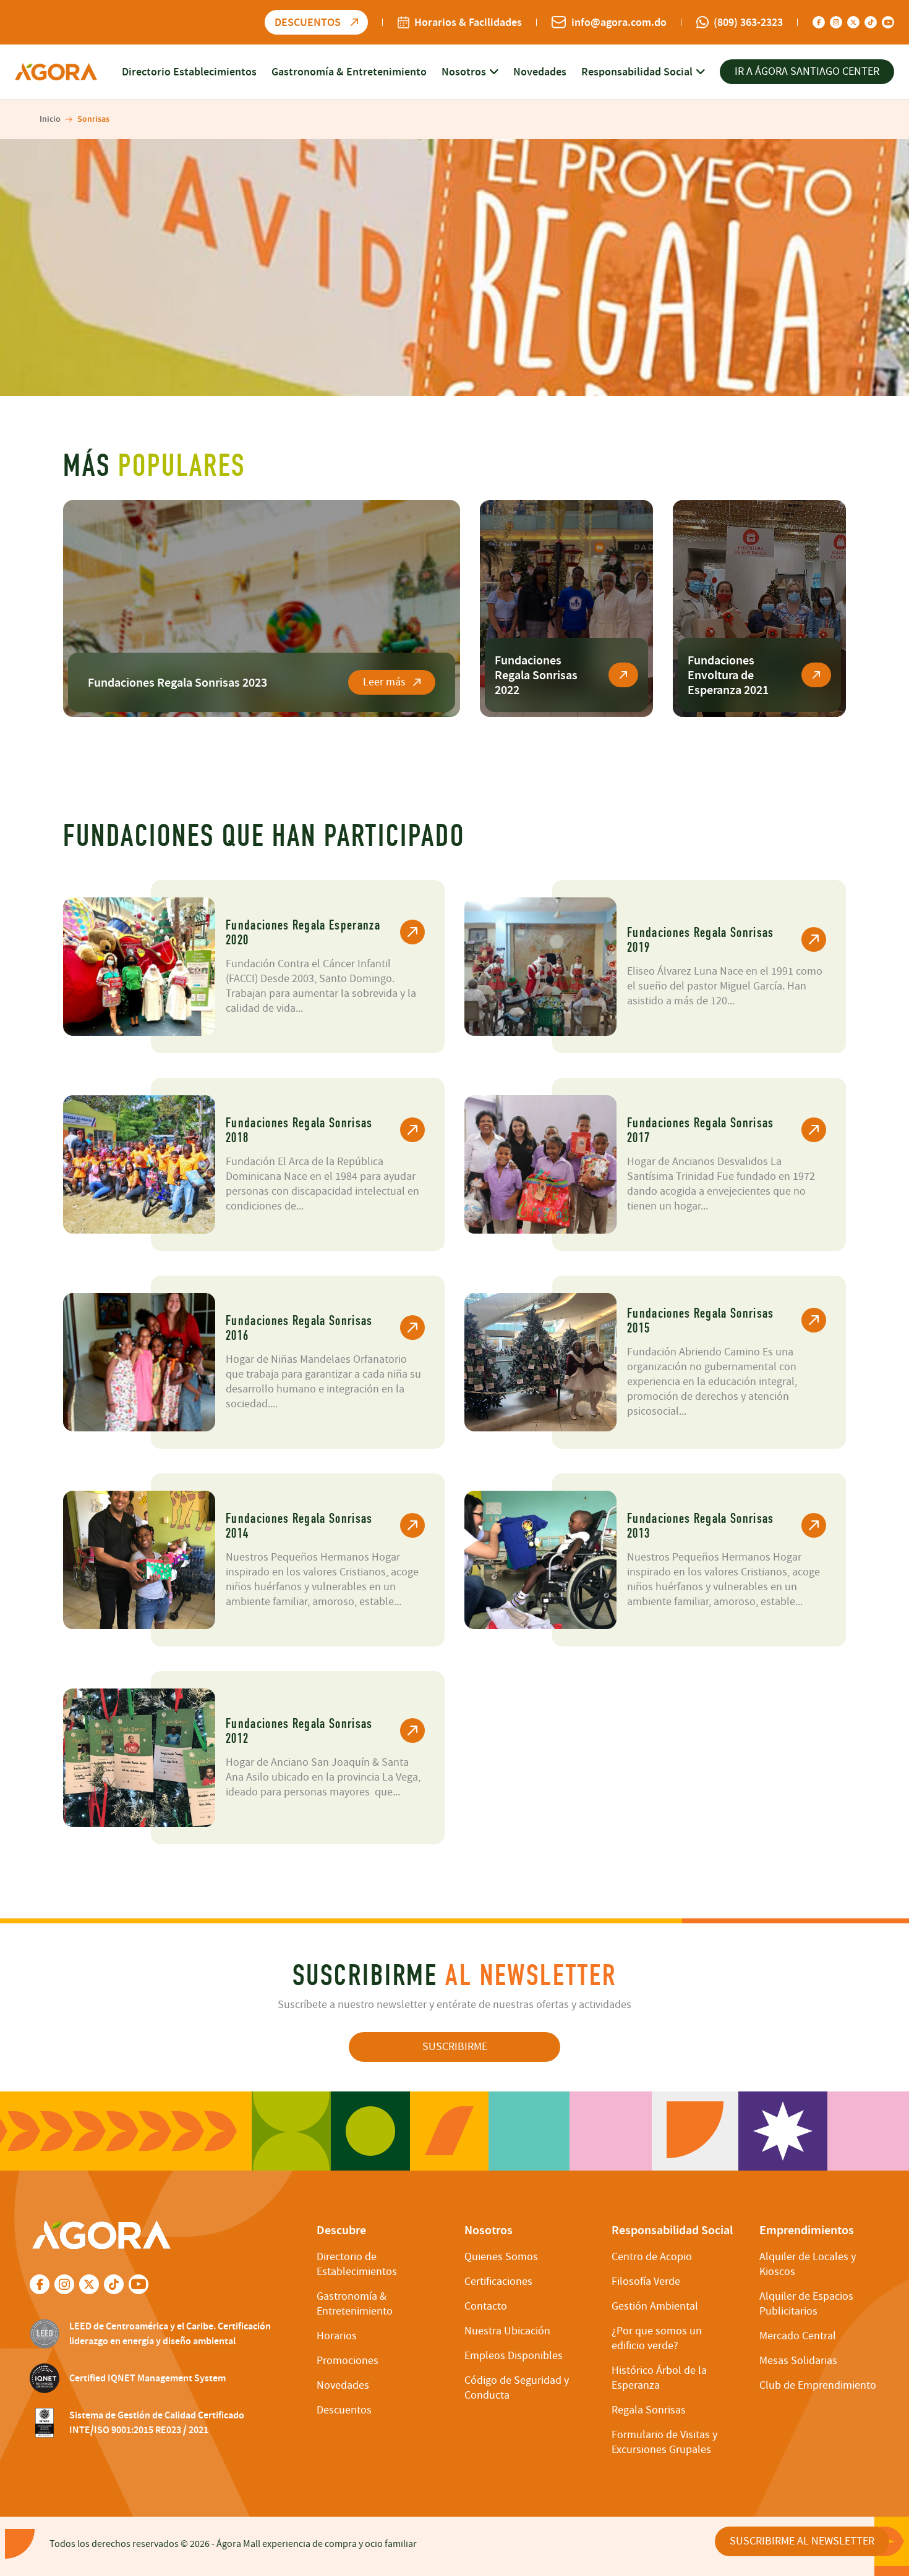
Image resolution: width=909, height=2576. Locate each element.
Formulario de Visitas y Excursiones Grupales (664, 2442)
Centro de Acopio (652, 2257)
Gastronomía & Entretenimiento (349, 72)
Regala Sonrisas (649, 2410)
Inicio (50, 119)
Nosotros (464, 72)
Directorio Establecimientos (189, 72)
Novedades (540, 72)
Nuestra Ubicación (507, 2331)
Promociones (348, 2361)
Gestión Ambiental (655, 2306)
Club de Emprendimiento (818, 2385)
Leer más (384, 682)
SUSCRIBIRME (455, 2047)
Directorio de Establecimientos (357, 2264)
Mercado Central (798, 2336)
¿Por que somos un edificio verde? (657, 2338)
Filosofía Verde (646, 2282)
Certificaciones (498, 2282)
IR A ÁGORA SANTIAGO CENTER (807, 71)
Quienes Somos (501, 2257)
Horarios (337, 2336)
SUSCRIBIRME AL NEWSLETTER (802, 2541)
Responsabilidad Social (637, 72)
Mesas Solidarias (798, 2361)
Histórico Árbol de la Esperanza (659, 2378)
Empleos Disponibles (514, 2356)
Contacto (486, 2306)
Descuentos (344, 2410)
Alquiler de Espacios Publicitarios (806, 2304)
